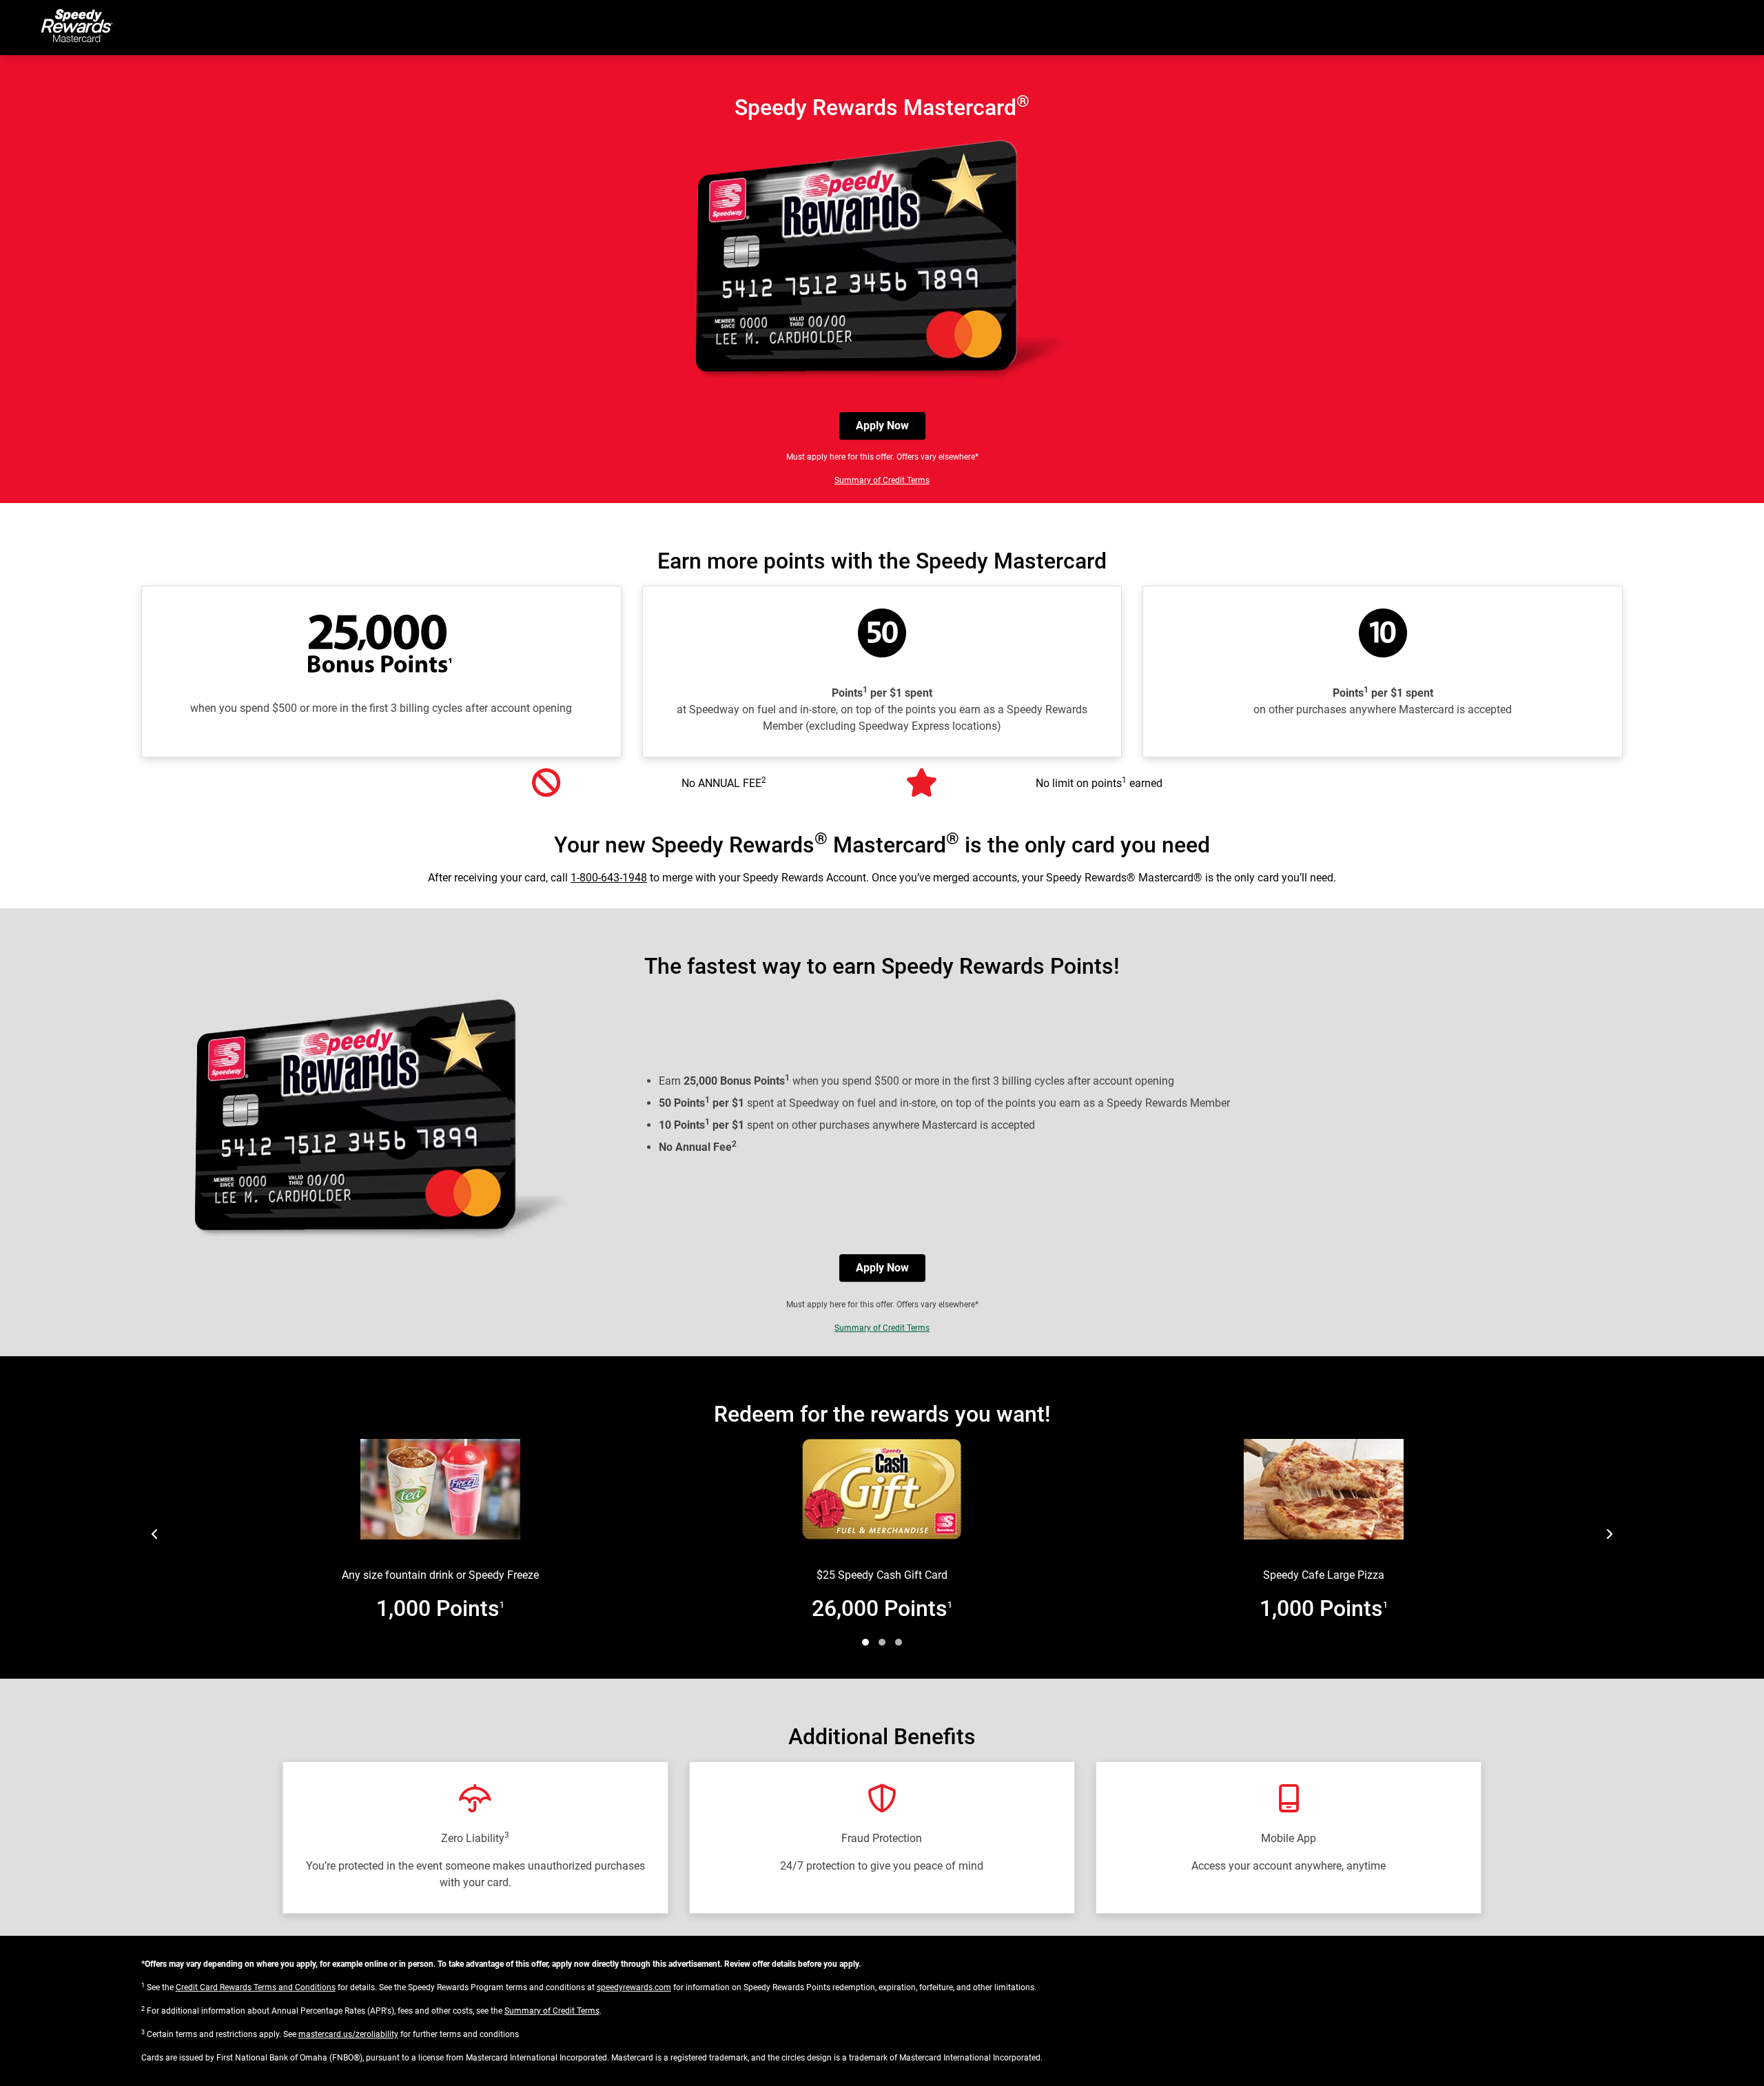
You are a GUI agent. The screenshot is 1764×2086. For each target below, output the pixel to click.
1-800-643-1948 (609, 878)
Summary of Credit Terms (882, 480)
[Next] (1609, 1534)
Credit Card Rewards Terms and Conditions (256, 1987)
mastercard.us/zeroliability (348, 2034)
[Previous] (155, 1534)
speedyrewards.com (634, 1987)
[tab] (865, 1642)
